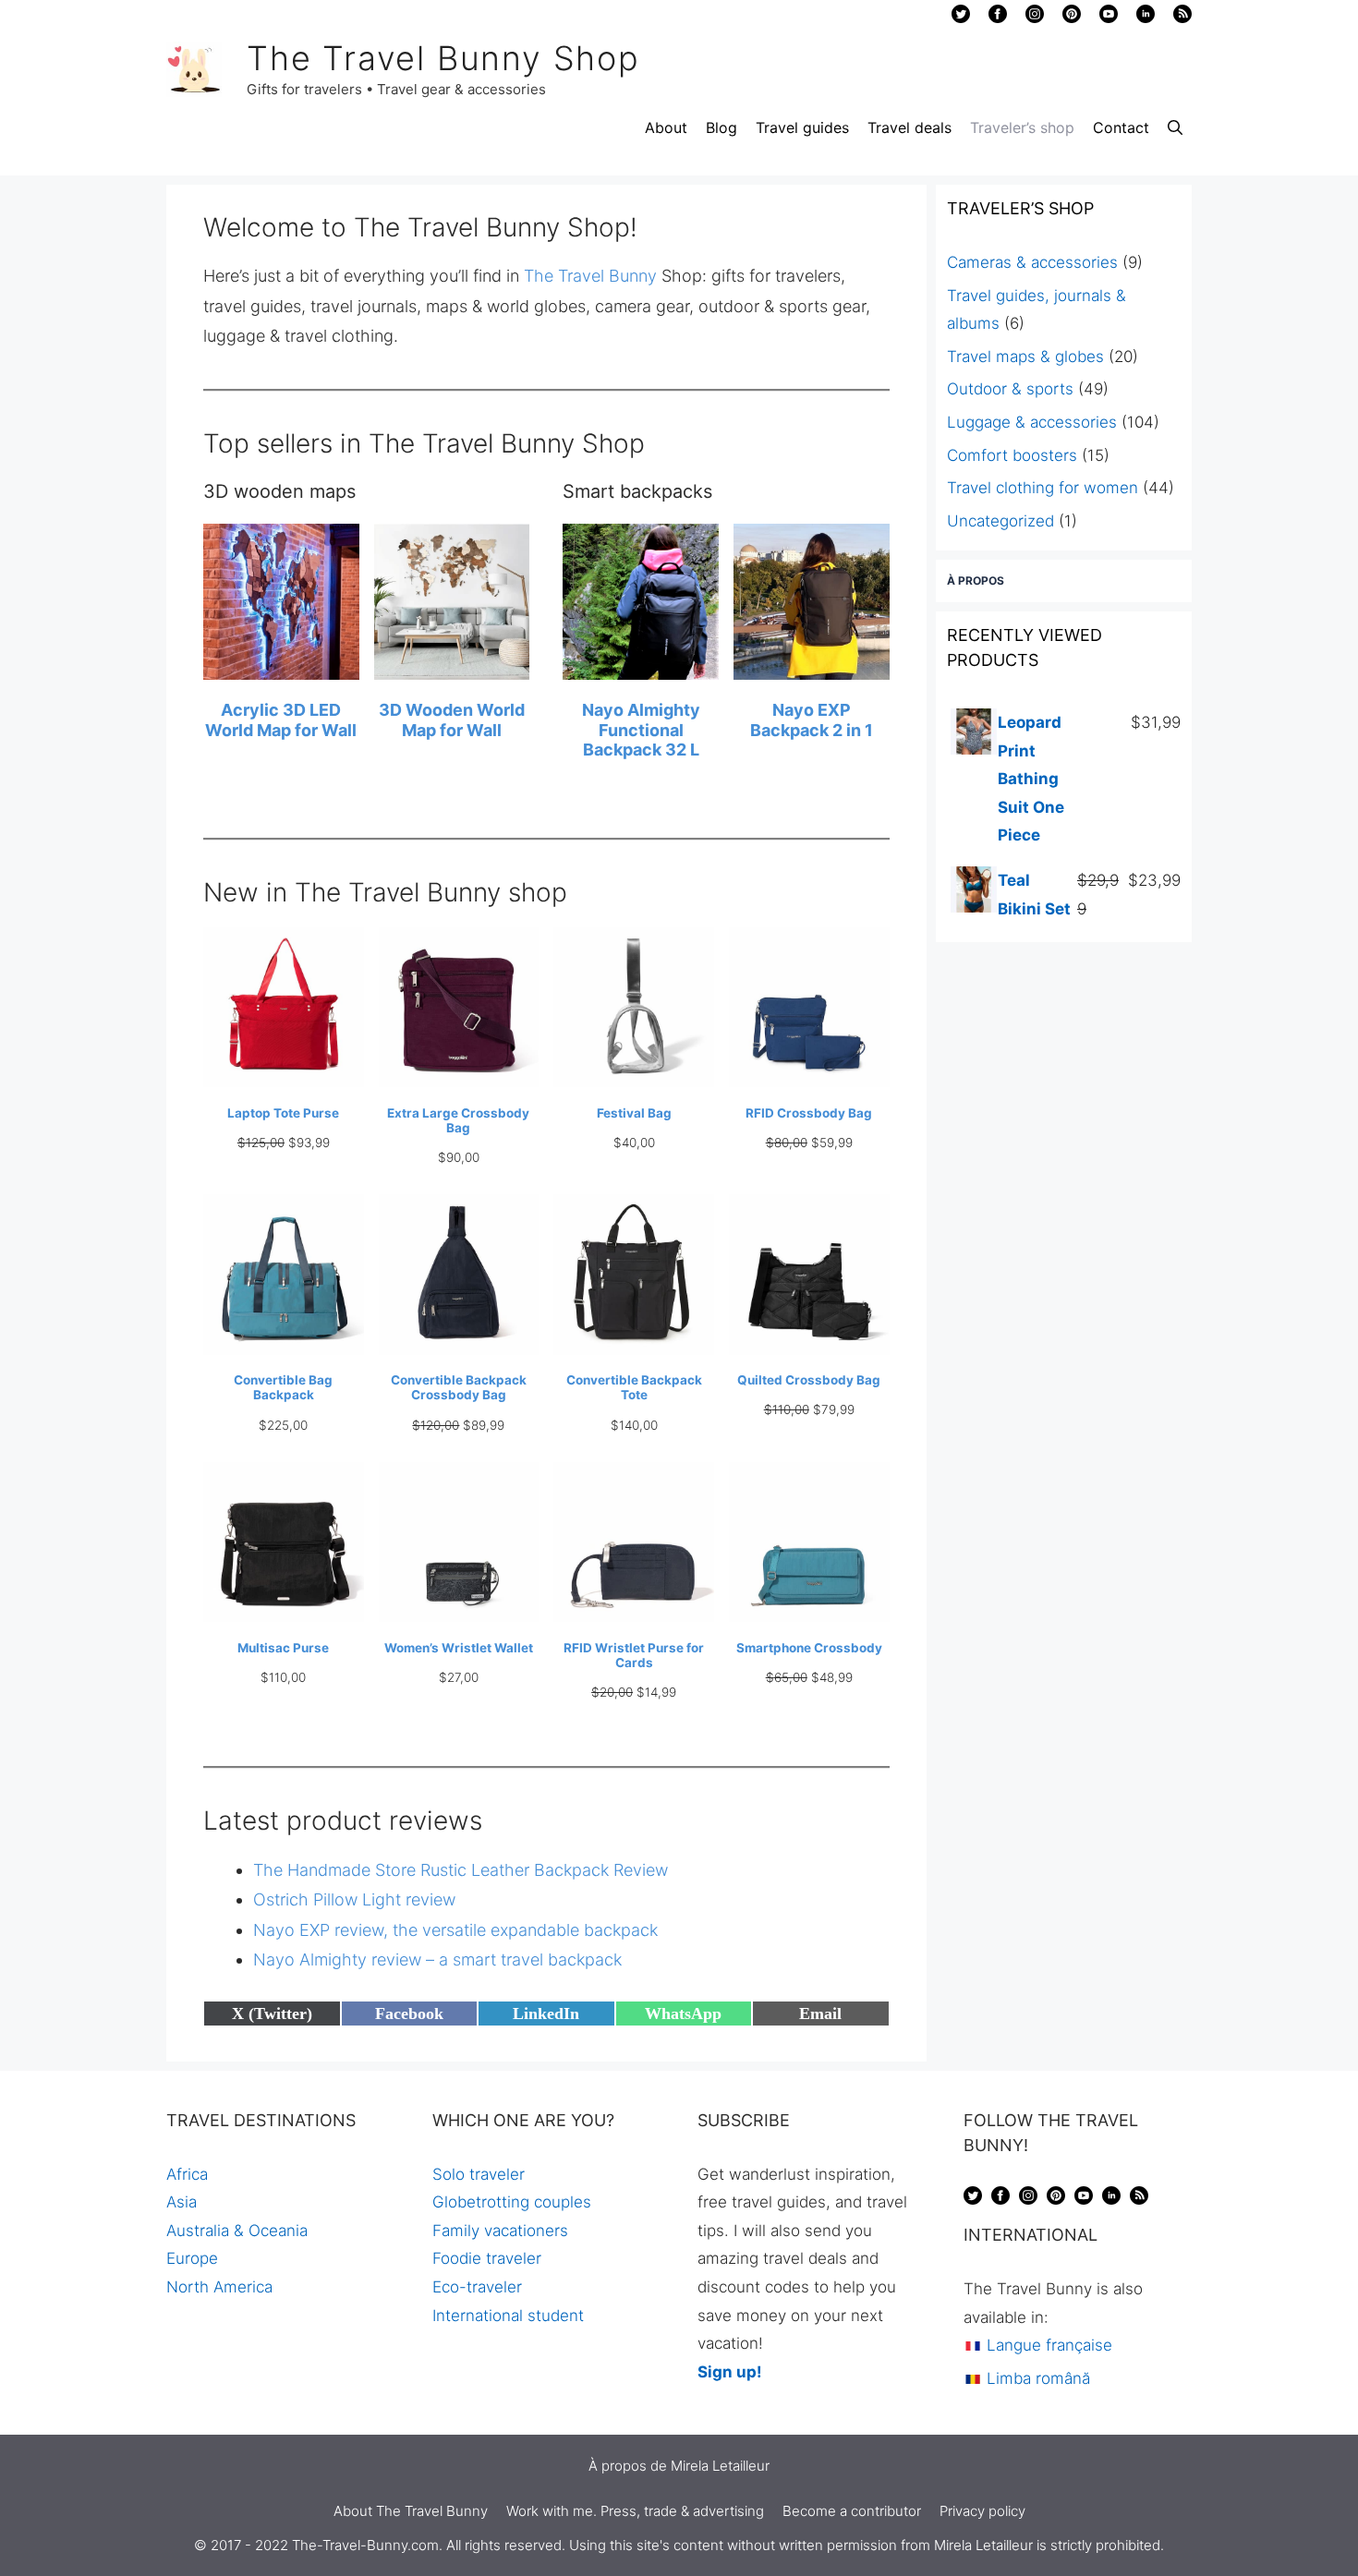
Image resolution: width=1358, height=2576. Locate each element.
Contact (1121, 127)
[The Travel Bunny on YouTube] (1109, 18)
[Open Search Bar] (1175, 127)
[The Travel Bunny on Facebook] (998, 18)
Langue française (1047, 2345)
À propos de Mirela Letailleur (679, 2466)
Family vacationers (500, 2231)
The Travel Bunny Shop (443, 58)
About (666, 127)
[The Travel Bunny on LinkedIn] (1146, 18)
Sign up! (730, 2372)
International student (508, 2316)
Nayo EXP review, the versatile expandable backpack (455, 1930)
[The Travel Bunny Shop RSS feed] (1182, 18)
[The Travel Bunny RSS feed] (1139, 2199)
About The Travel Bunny (411, 2511)
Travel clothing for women (1043, 488)
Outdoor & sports (1010, 389)
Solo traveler (479, 2174)
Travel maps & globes (1025, 357)
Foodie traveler (487, 2258)
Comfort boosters (1012, 455)
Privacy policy (982, 2511)
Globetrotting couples (512, 2202)
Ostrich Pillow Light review (354, 1899)
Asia (182, 2202)
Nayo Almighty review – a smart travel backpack (437, 1959)
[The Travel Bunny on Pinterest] (1072, 18)
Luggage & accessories (1032, 422)
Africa (187, 2174)
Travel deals (909, 127)
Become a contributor (852, 2511)
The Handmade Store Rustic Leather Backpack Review (461, 1870)
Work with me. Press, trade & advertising (635, 2511)
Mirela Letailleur (983, 2545)
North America (219, 2287)
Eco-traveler (477, 2287)
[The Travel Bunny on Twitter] (961, 18)
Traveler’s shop (1022, 127)
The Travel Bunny (590, 276)
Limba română (1036, 2378)
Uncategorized (1000, 521)
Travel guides (802, 127)
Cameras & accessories (1032, 262)
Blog (721, 127)
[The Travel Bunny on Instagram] (1035, 18)
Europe (192, 2258)
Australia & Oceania (237, 2231)
